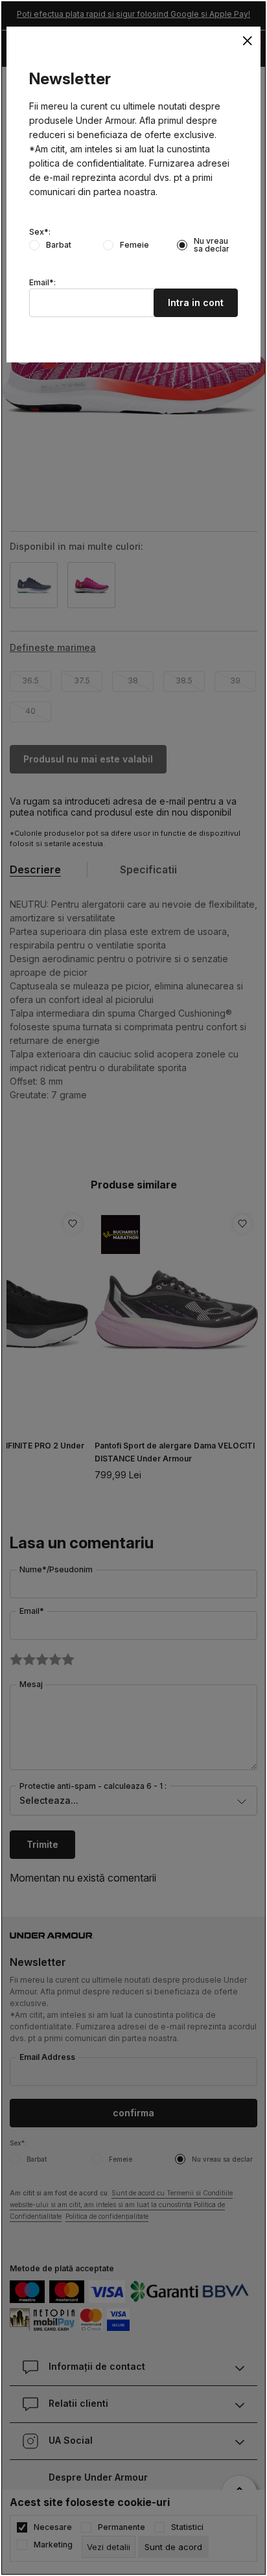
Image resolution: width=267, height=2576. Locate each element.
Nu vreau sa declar (212, 245)
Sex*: (40, 232)
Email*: (42, 283)
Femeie (134, 245)
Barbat (59, 245)
